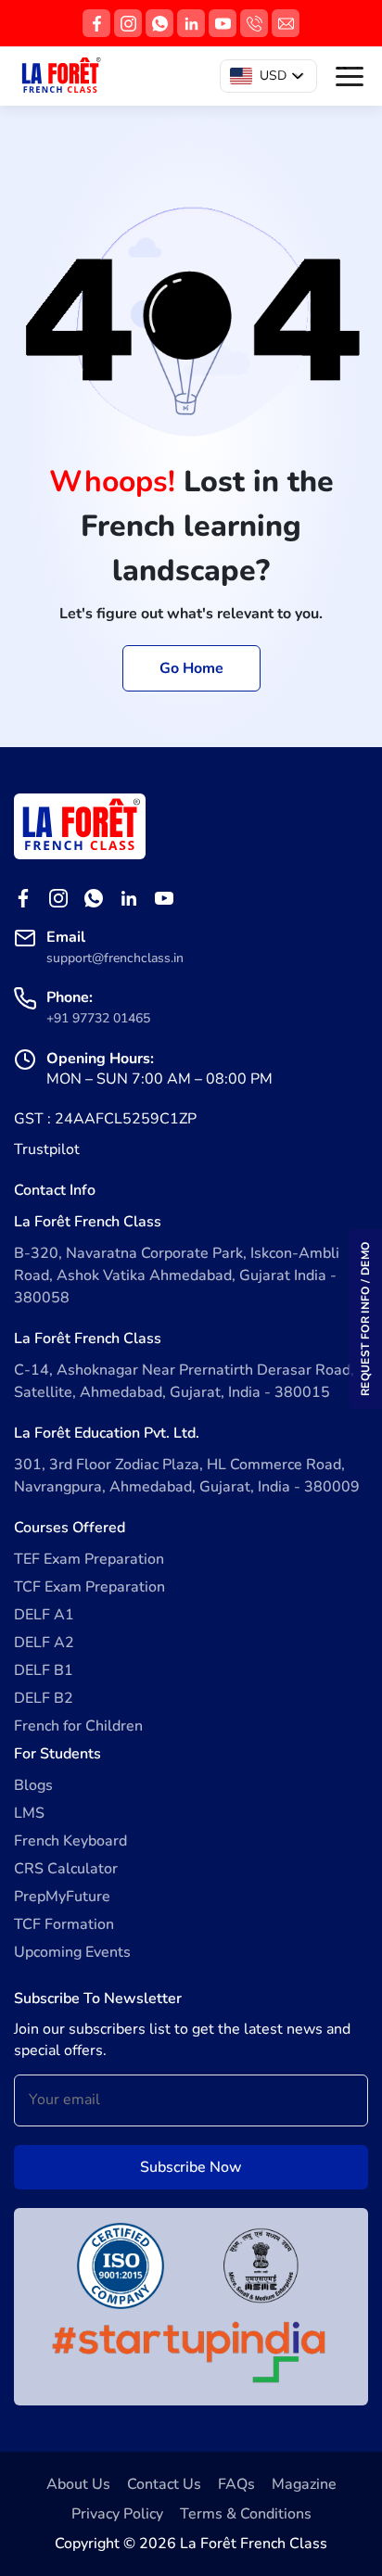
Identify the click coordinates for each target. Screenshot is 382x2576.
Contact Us (164, 2484)
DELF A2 (44, 1643)
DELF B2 (44, 1698)
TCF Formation (64, 1924)
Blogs (33, 1785)
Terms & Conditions (246, 2514)
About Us (78, 2484)
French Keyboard (70, 1841)
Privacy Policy (117, 2514)
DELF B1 (44, 1670)
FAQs (236, 2484)
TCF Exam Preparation (89, 1587)
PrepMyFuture (62, 1897)
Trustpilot (47, 1149)
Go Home (191, 668)
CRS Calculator (66, 1869)
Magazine (304, 2484)
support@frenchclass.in (115, 958)
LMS (29, 1813)
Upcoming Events (72, 1952)
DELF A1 (44, 1615)
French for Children (78, 1726)
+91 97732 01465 (98, 1018)
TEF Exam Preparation (89, 1559)
